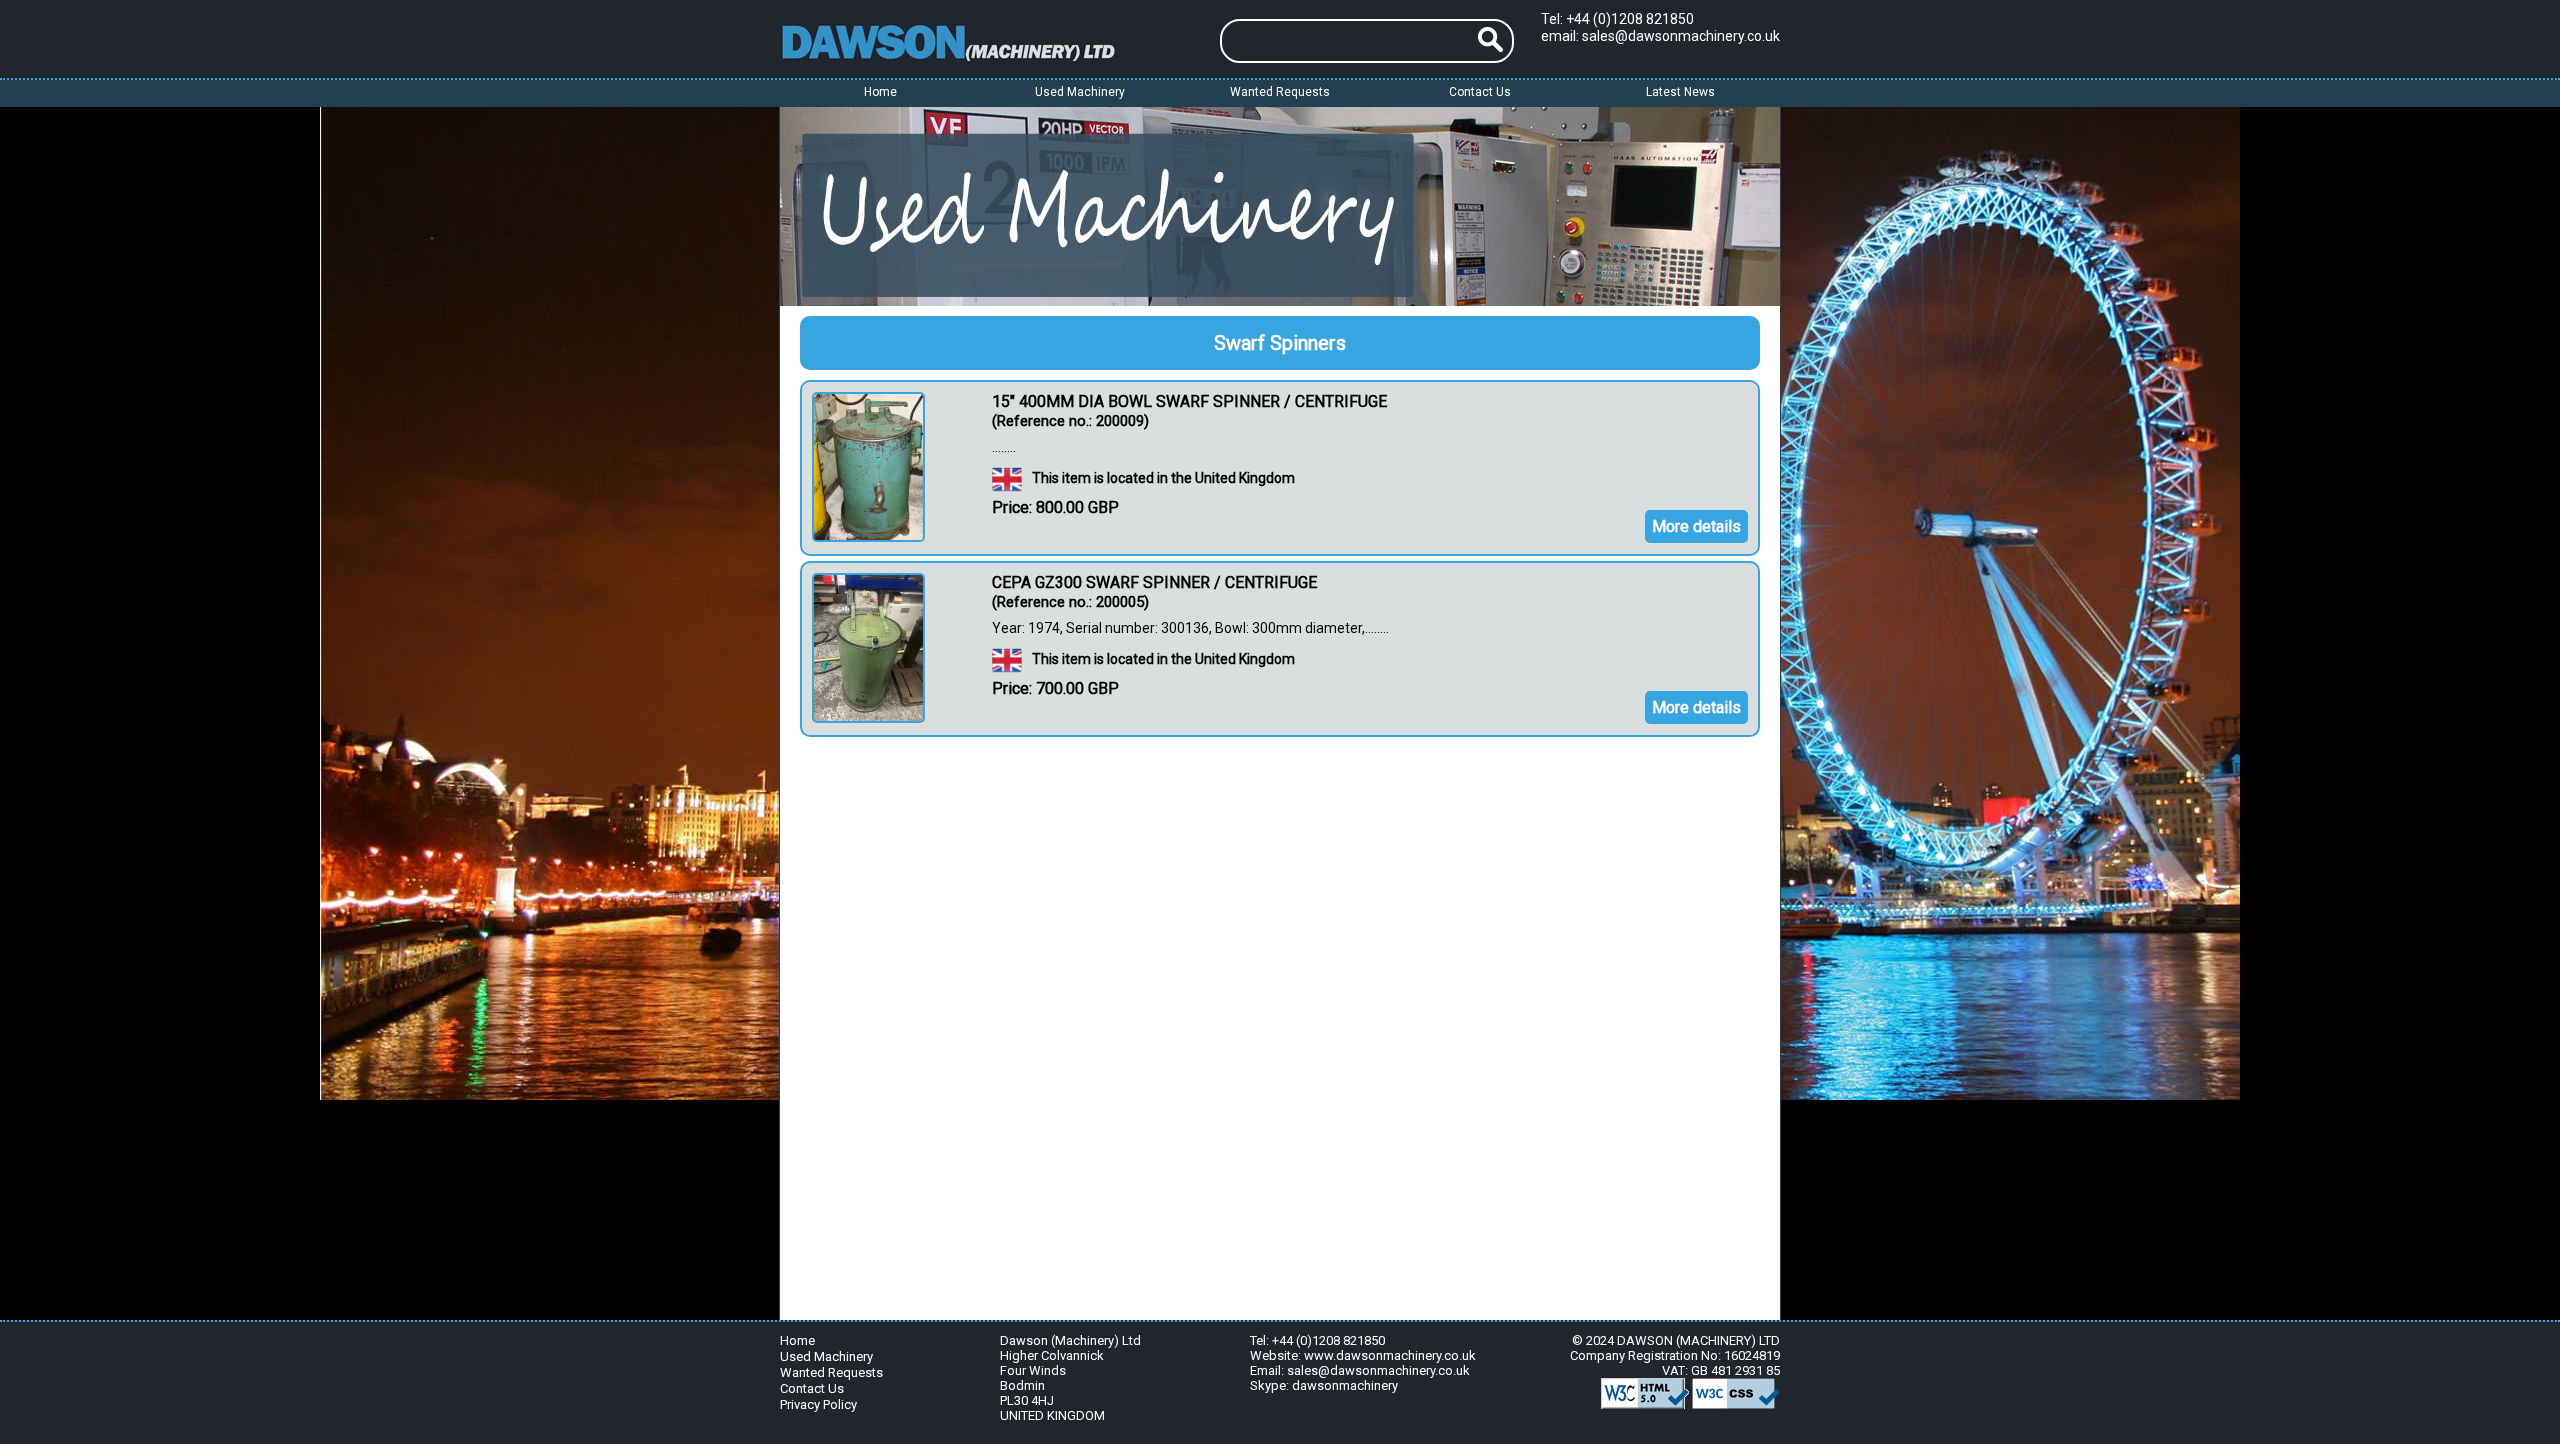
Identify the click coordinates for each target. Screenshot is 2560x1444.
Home (880, 92)
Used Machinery (826, 1356)
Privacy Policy (818, 1404)
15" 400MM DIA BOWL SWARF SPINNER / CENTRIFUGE (1189, 401)
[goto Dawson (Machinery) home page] (985, 41)
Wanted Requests (1280, 92)
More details (1696, 526)
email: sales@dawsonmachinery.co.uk (1660, 36)
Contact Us (1480, 92)
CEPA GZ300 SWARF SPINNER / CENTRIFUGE (1154, 582)
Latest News (1680, 92)
